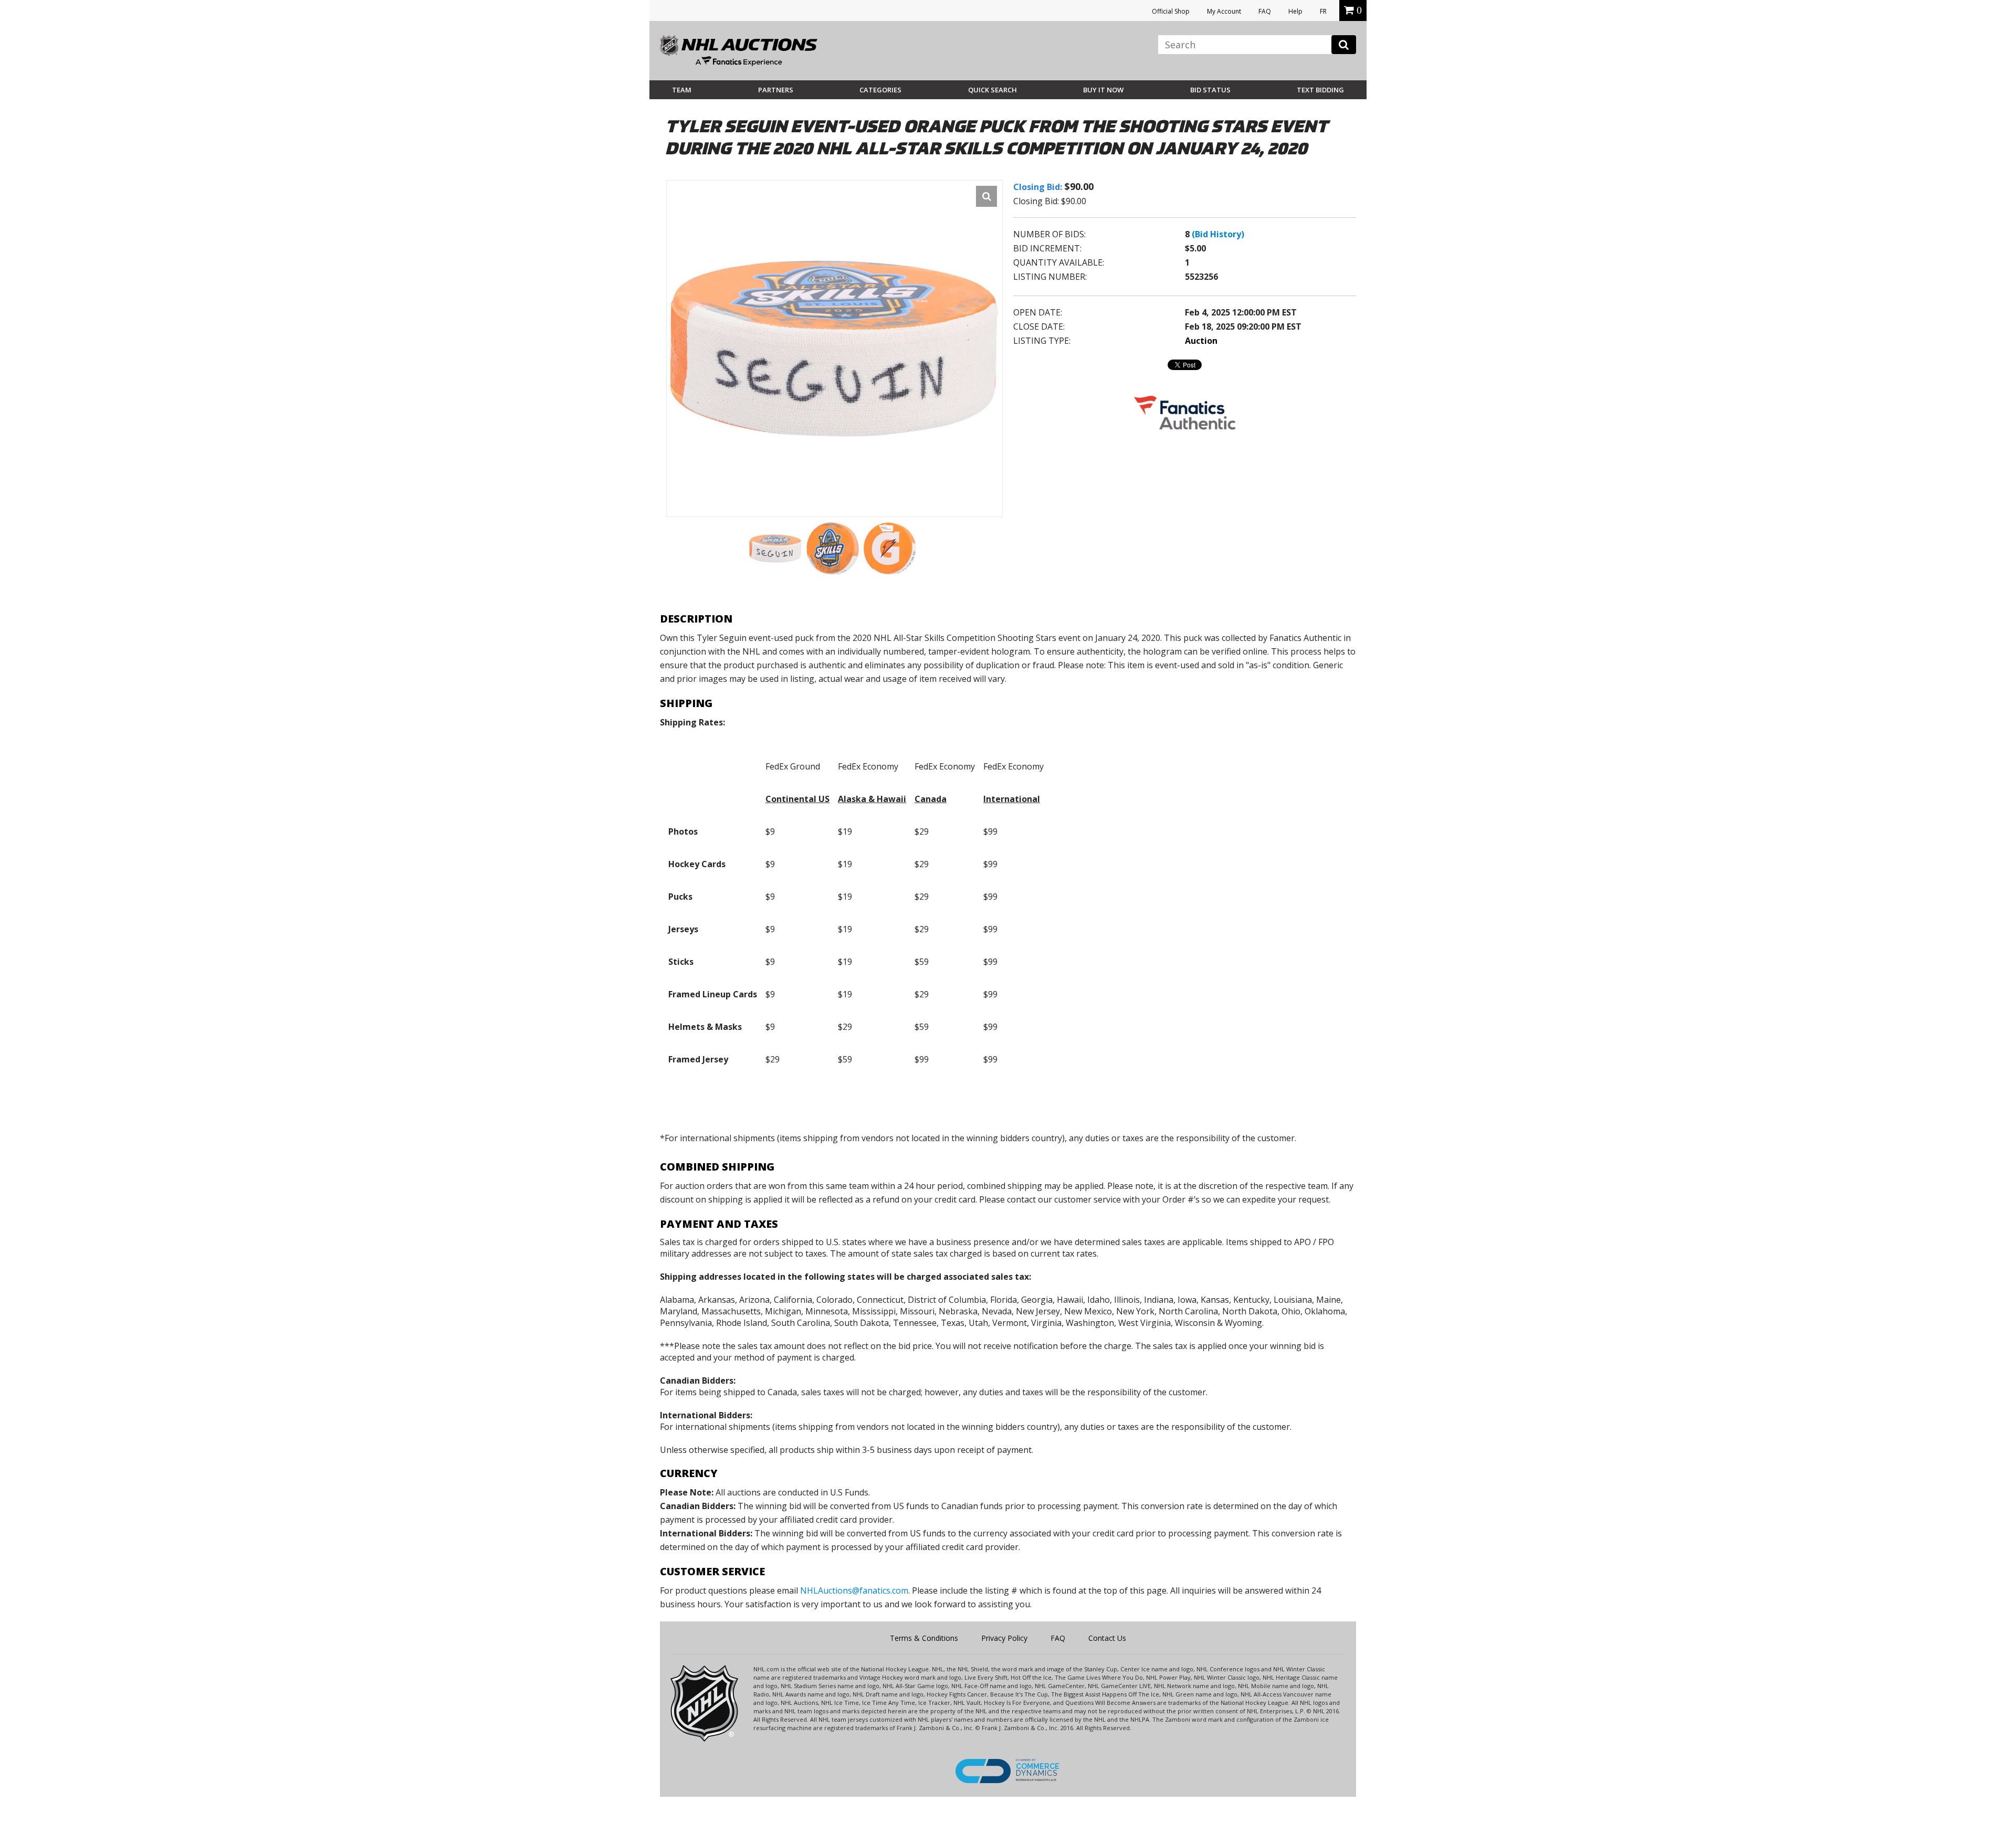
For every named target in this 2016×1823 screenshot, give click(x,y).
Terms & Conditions (924, 1638)
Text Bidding (1320, 90)
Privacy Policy (1004, 1638)
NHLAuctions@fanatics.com (854, 1590)
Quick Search (993, 90)
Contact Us (1107, 1638)
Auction (1201, 341)
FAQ (1265, 11)
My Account (1224, 11)
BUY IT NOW (1103, 90)
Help (1295, 11)
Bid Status (1210, 90)
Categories (880, 90)
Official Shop (1171, 11)
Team (682, 90)
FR (1323, 11)
